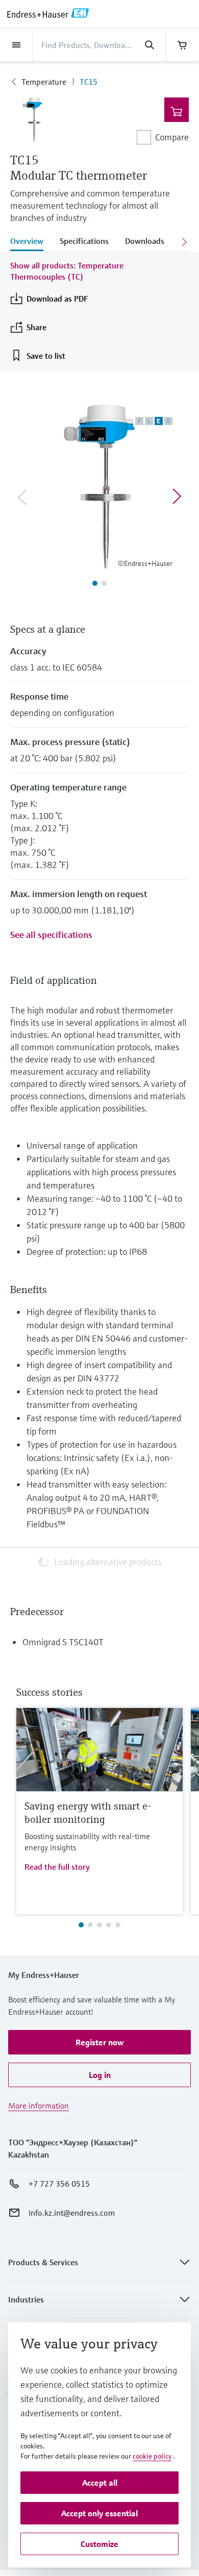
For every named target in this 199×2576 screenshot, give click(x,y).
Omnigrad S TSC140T (63, 1642)
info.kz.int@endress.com (72, 2213)
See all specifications (51, 935)
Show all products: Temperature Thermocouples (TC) (67, 271)
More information (39, 2106)
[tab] (31, 242)
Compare (172, 137)
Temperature (44, 82)
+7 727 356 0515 (59, 2184)
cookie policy (152, 2456)
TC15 (89, 82)
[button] (99, 2042)
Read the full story (57, 1867)
